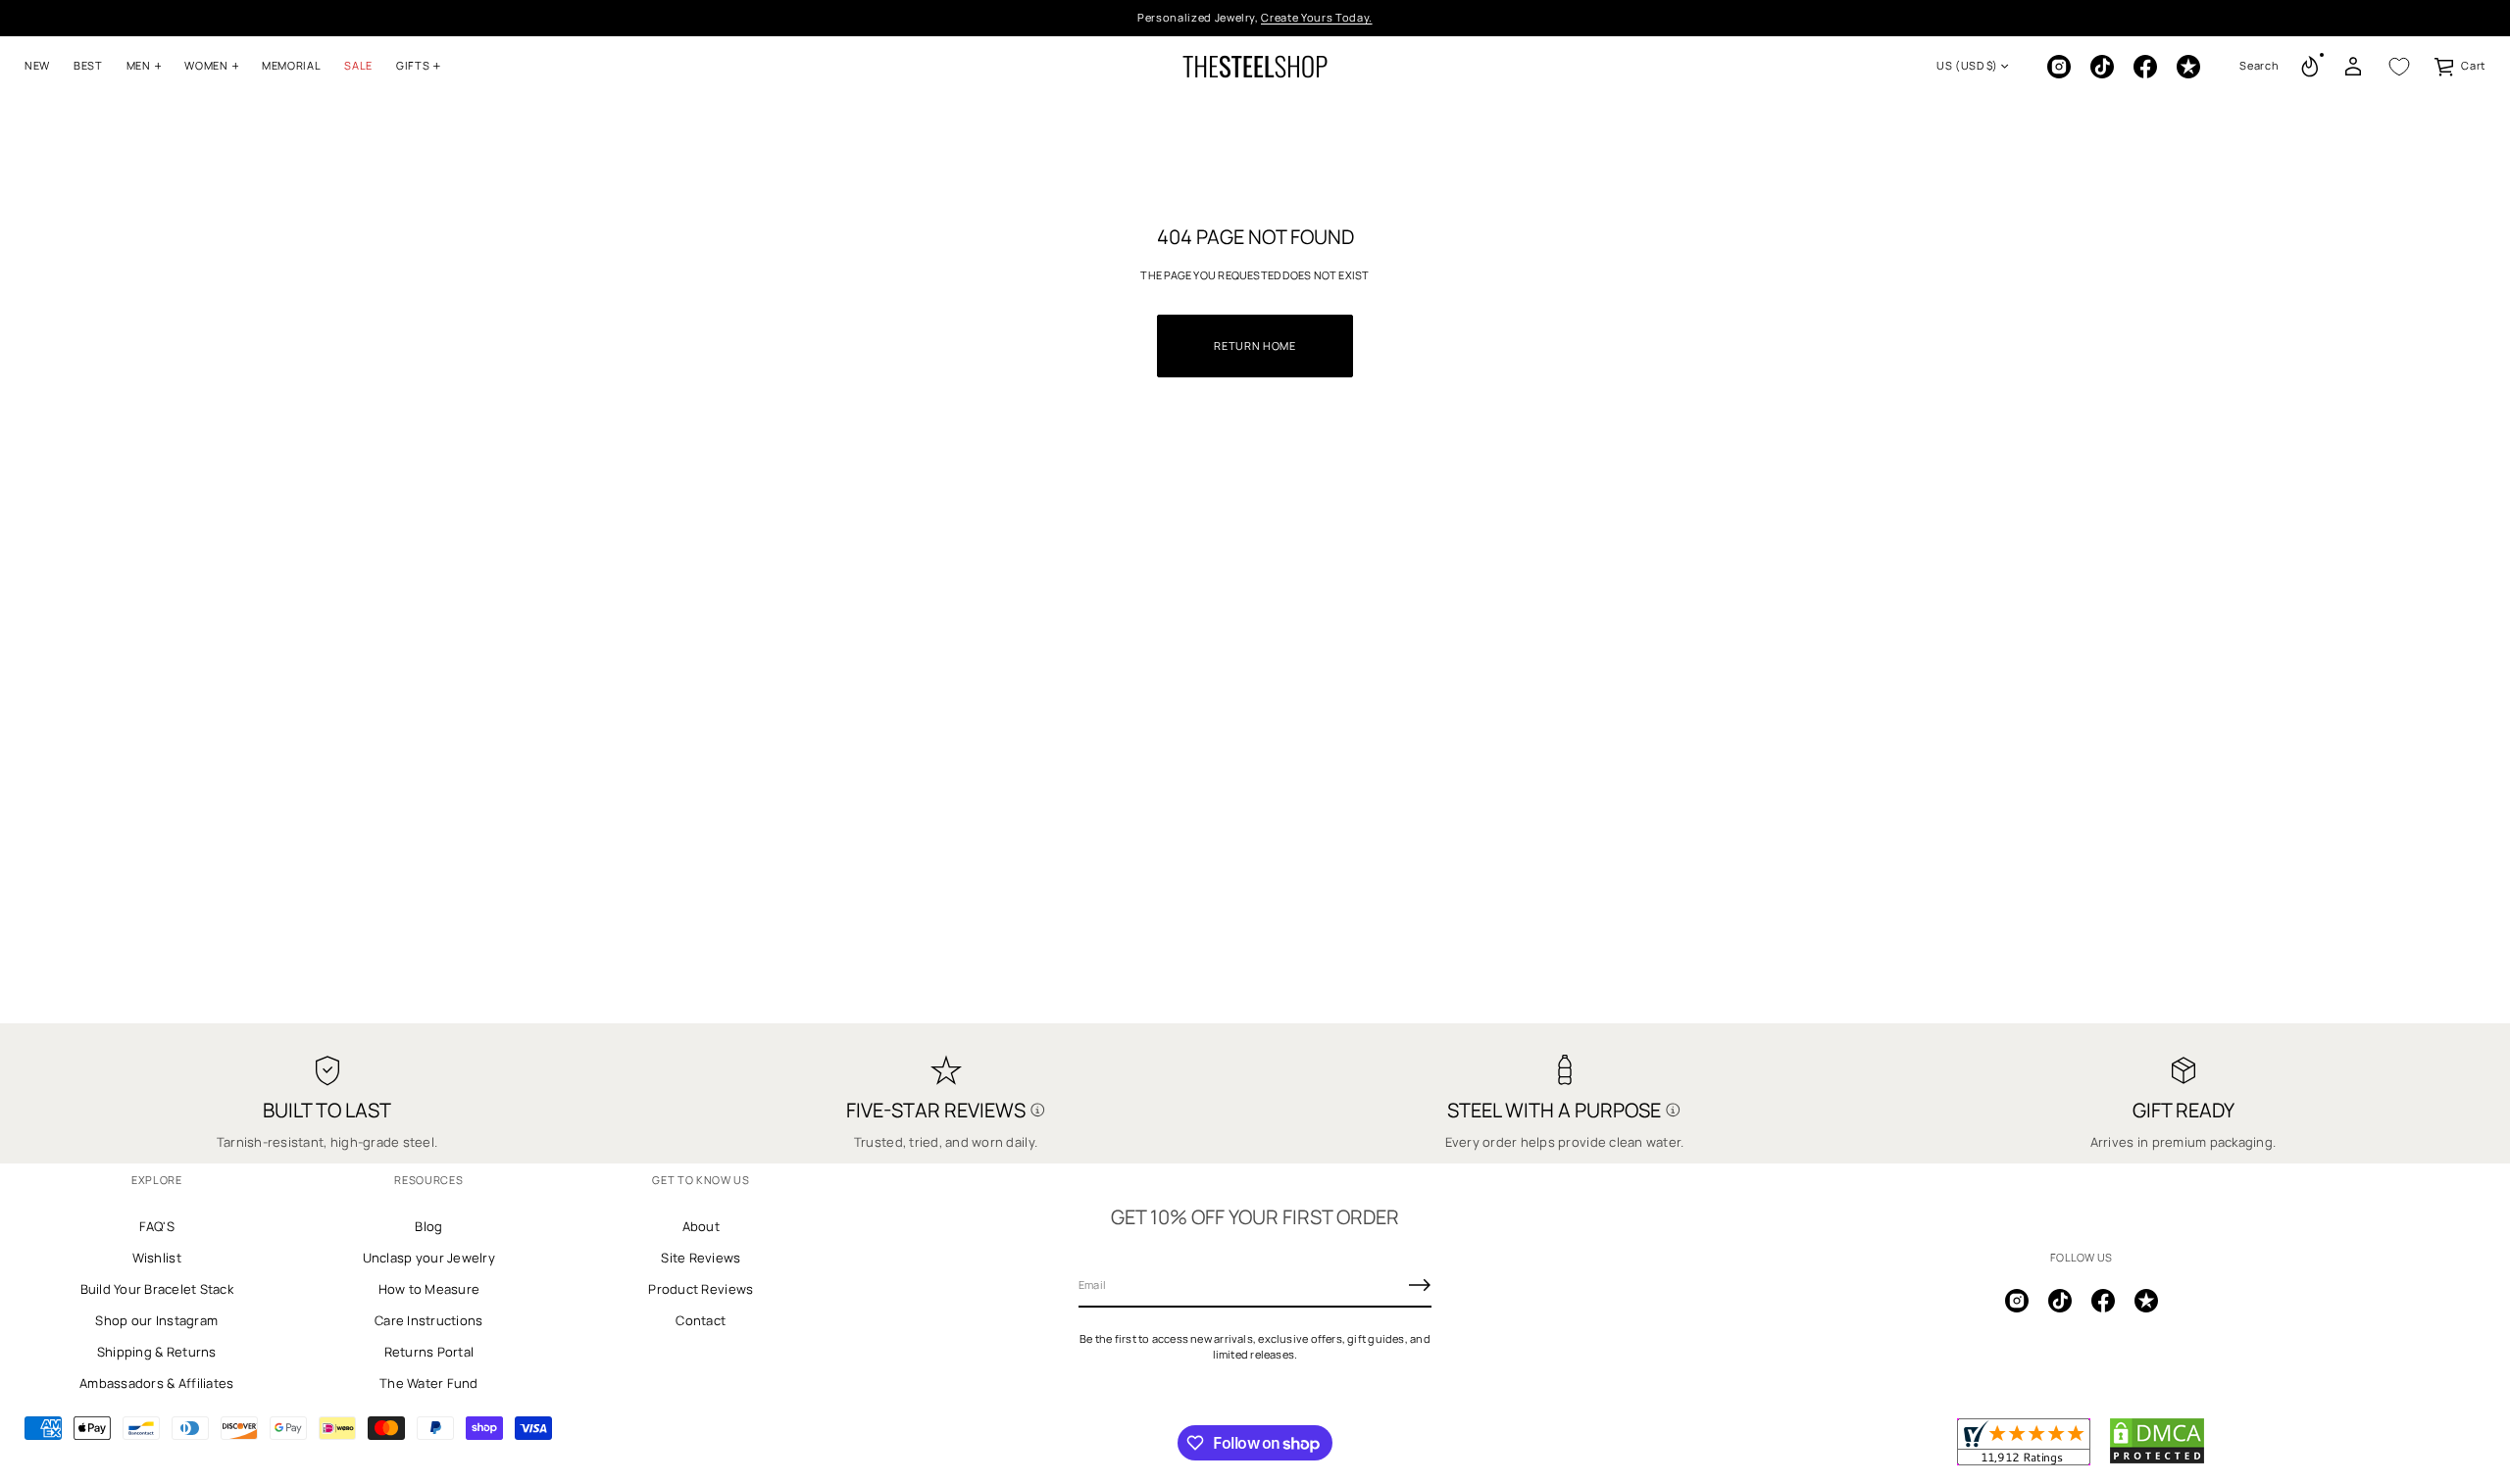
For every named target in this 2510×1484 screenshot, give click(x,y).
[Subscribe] (1420, 1285)
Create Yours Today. (1317, 17)
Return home (1255, 346)
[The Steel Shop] (1255, 67)
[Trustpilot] (2188, 67)
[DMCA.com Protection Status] (2157, 1460)
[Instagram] (2059, 67)
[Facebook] (2145, 67)
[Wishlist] (2399, 67)
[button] (2259, 67)
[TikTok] (2102, 67)
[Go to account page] (2353, 67)
